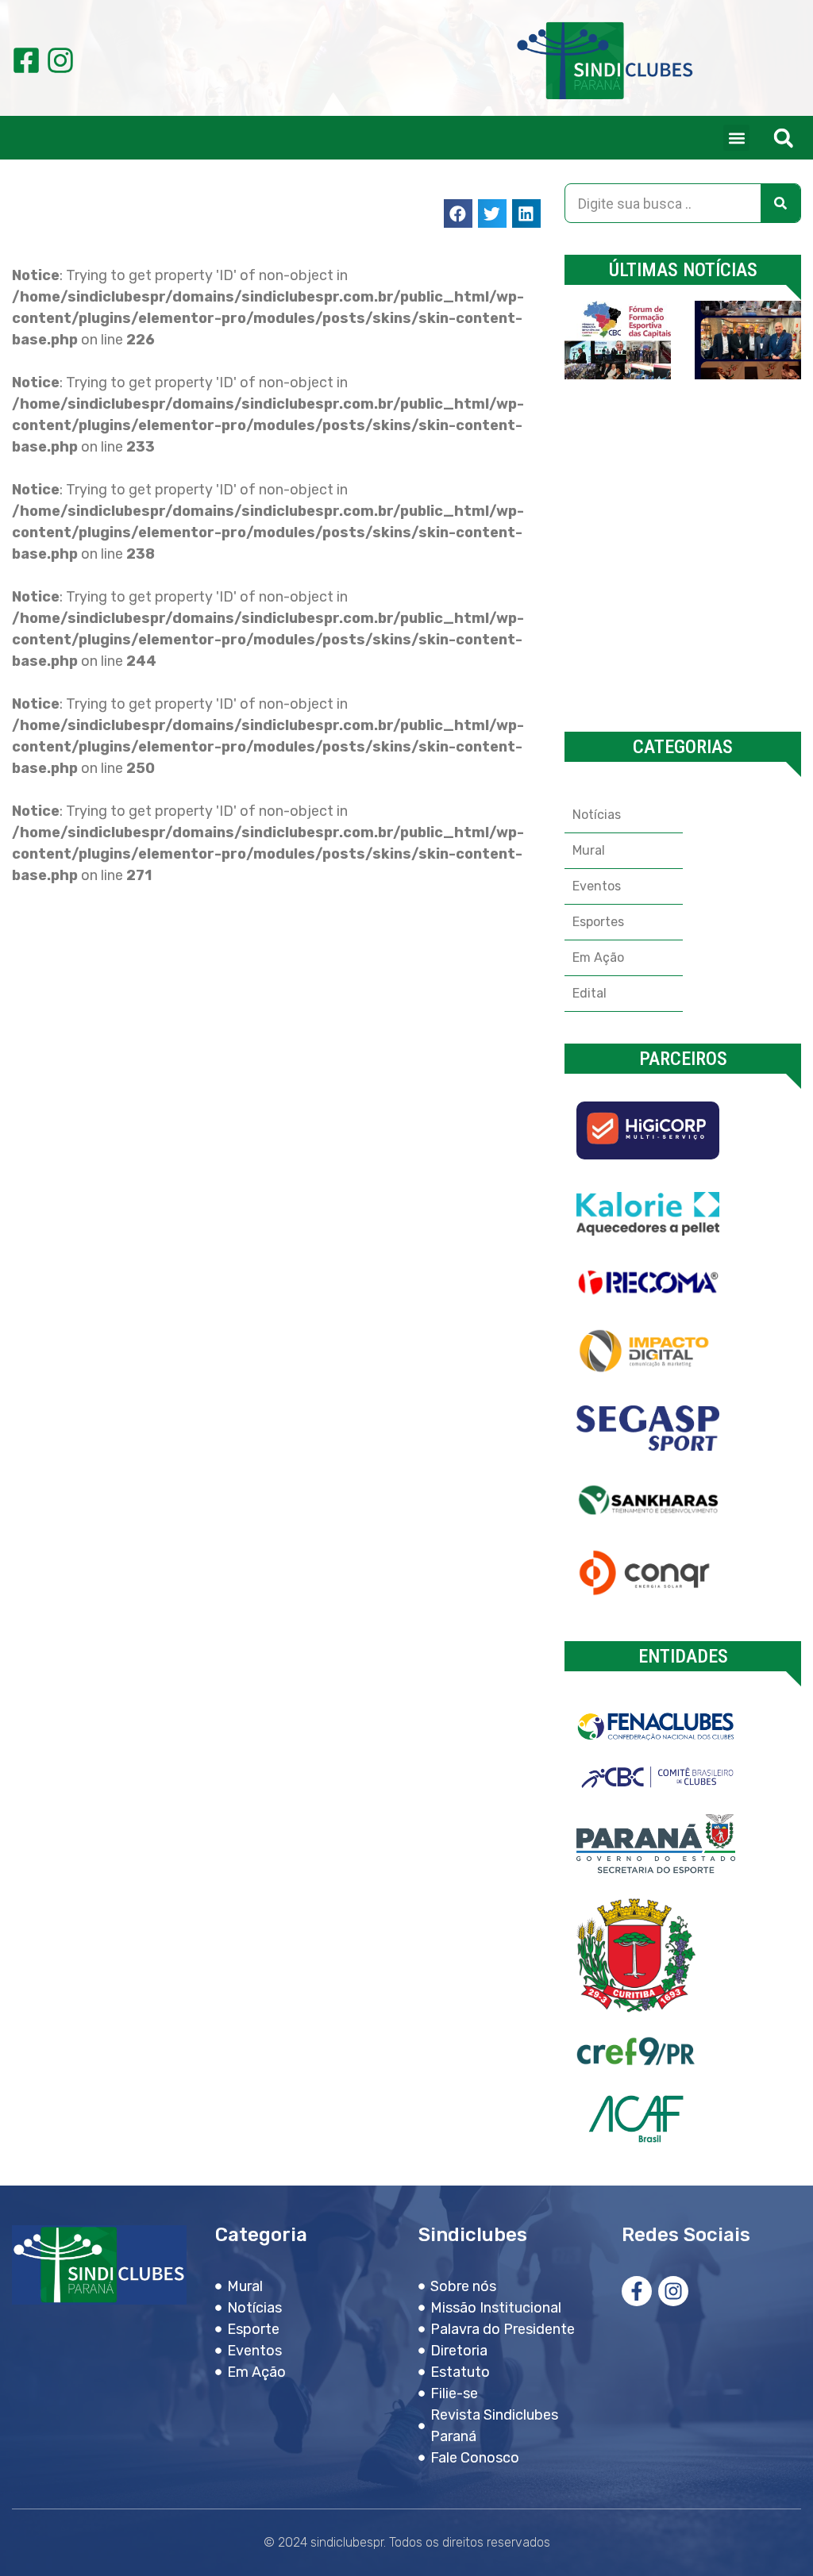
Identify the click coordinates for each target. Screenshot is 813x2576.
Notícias (597, 815)
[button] (736, 138)
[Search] (780, 203)
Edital (590, 993)
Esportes (598, 922)
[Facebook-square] (26, 60)
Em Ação (598, 957)
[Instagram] (60, 60)
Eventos (597, 886)
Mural (589, 850)
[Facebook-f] (637, 2291)
